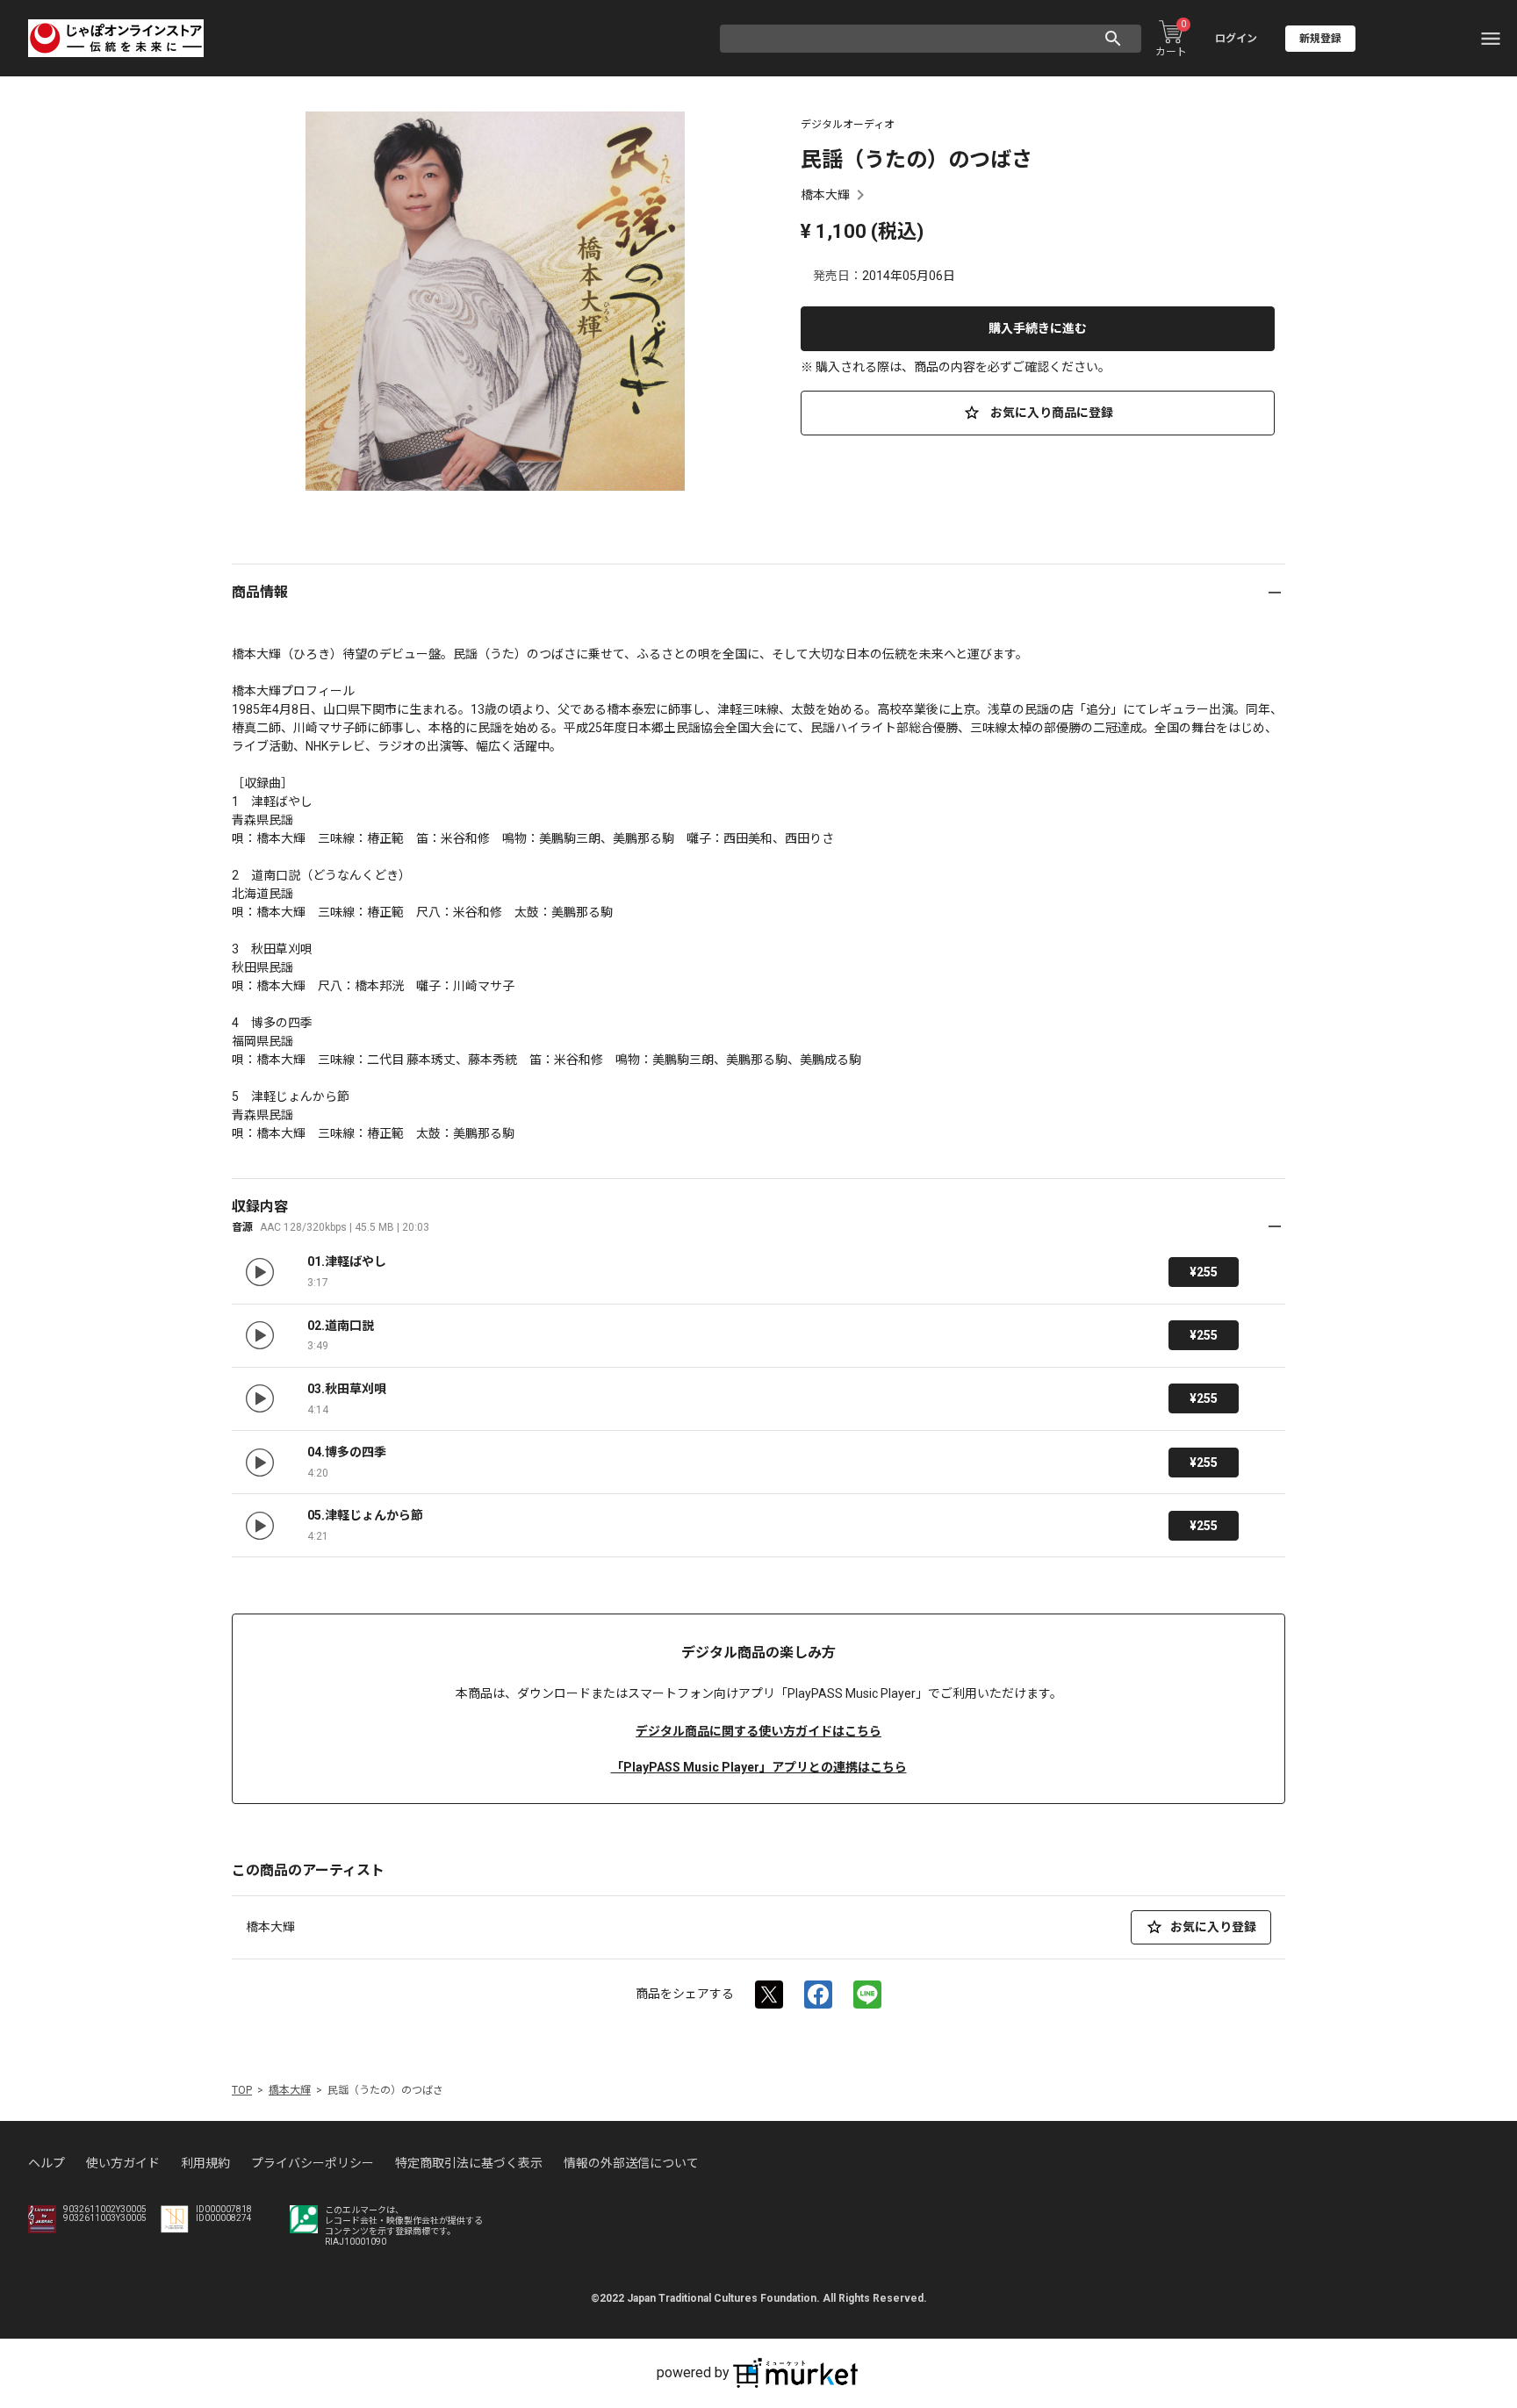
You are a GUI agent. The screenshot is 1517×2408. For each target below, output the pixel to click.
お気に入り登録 (1213, 1927)
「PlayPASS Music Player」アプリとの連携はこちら (759, 1767)
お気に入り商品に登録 (1050, 413)
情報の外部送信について (631, 2163)
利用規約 (205, 2163)
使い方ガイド (123, 2163)
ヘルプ (47, 2163)
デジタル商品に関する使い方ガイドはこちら (758, 1731)
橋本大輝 (825, 195)
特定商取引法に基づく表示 (469, 2163)
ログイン (1236, 39)
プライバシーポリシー (313, 2163)
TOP (242, 2090)
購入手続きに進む (1038, 328)
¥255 (1204, 1272)
